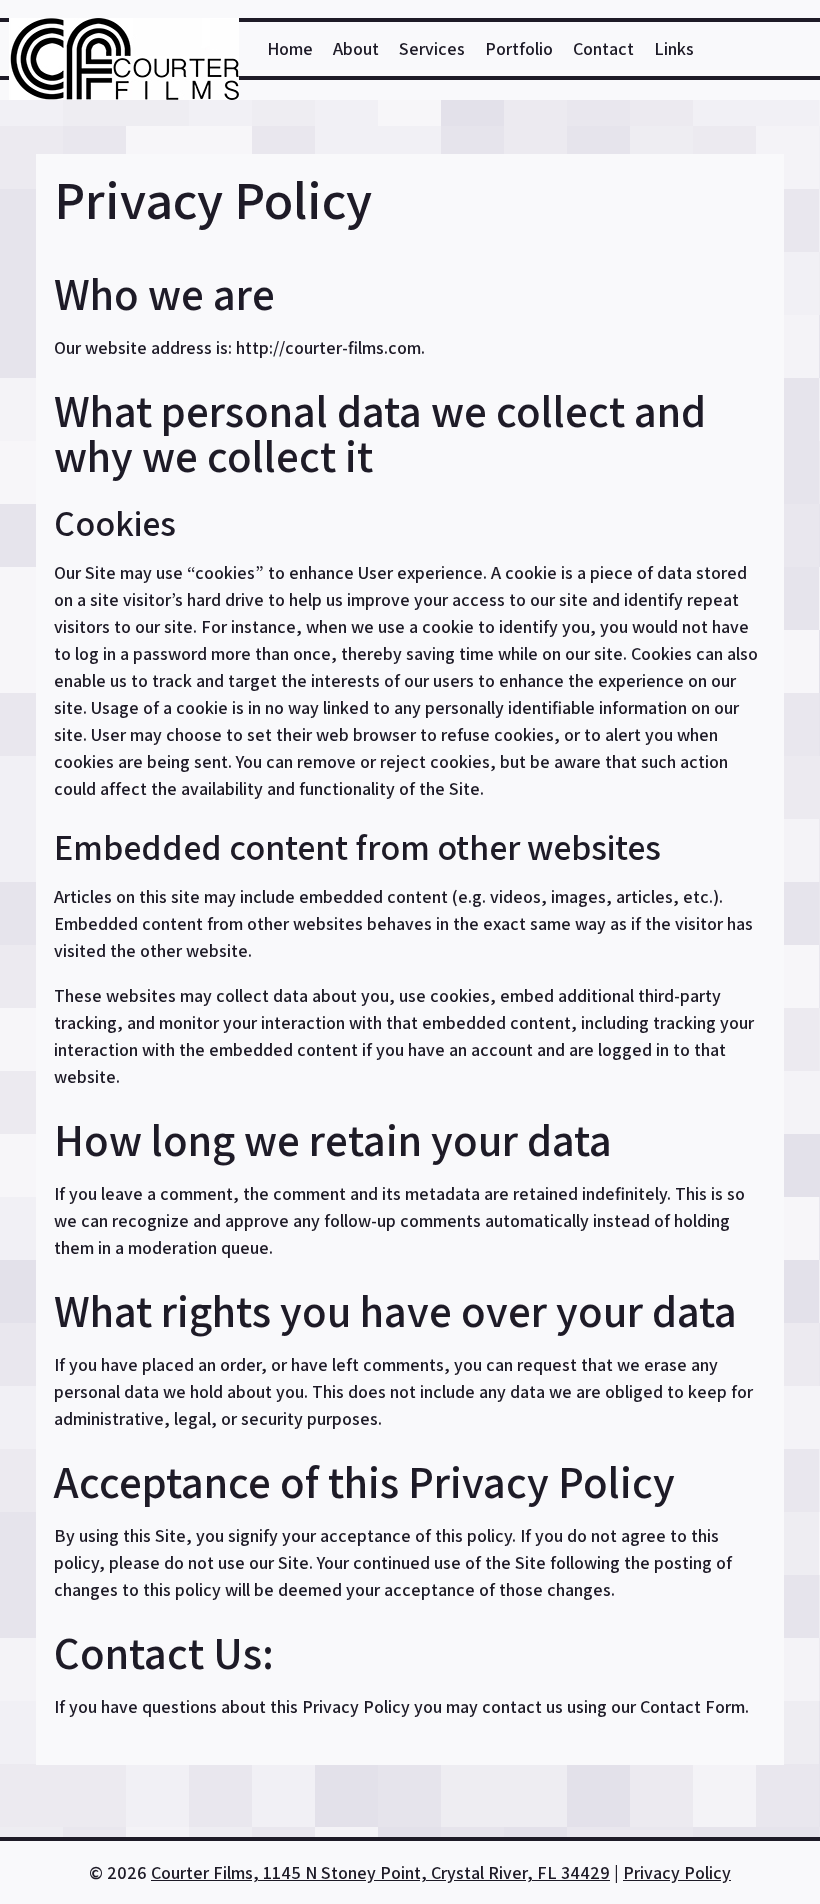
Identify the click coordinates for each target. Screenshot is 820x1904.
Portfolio (519, 48)
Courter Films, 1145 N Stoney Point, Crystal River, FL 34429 (380, 1872)
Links (674, 48)
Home (290, 48)
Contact (603, 48)
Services (432, 48)
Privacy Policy (677, 1872)
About (356, 48)
